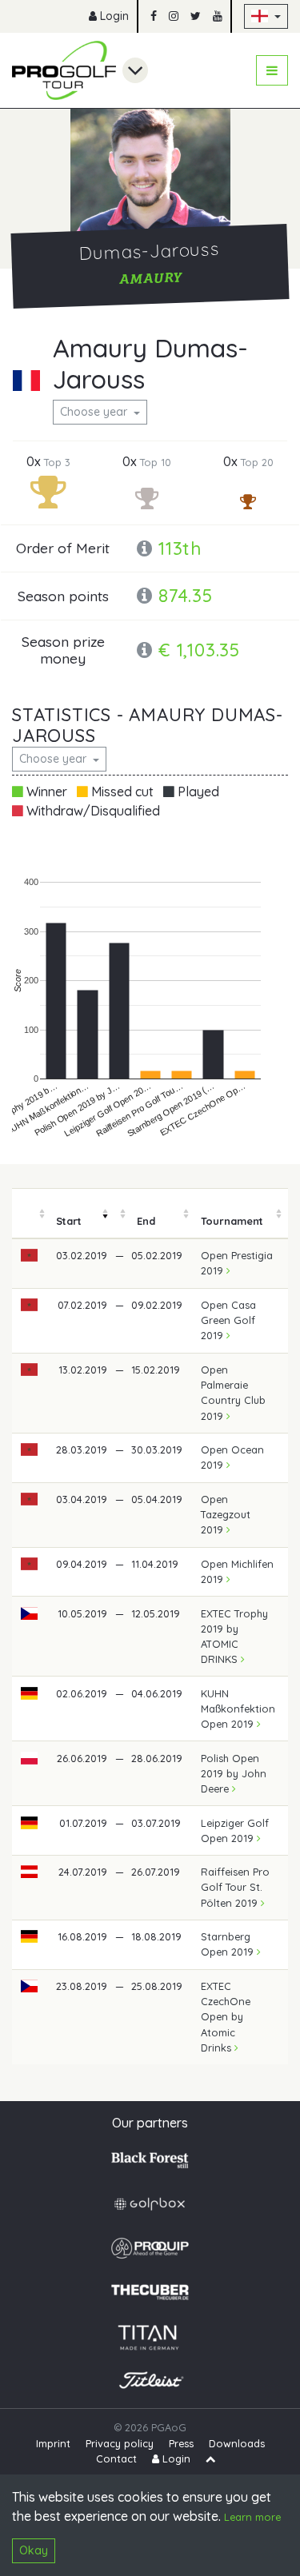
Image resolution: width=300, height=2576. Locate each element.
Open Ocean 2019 (232, 1457)
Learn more (252, 2517)
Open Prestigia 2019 (237, 1263)
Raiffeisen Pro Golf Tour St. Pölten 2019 (235, 1887)
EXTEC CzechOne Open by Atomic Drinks (226, 2017)
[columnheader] (30, 1214)
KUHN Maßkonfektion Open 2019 (238, 1709)
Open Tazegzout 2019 (226, 1514)
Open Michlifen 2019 (237, 1571)
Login (113, 16)
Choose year (95, 412)
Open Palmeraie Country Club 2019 (233, 1393)
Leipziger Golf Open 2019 (235, 1830)
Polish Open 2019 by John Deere (234, 1773)
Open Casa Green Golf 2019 (228, 1320)
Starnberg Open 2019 (229, 1944)
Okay (34, 2550)
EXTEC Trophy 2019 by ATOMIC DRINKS (234, 1637)
